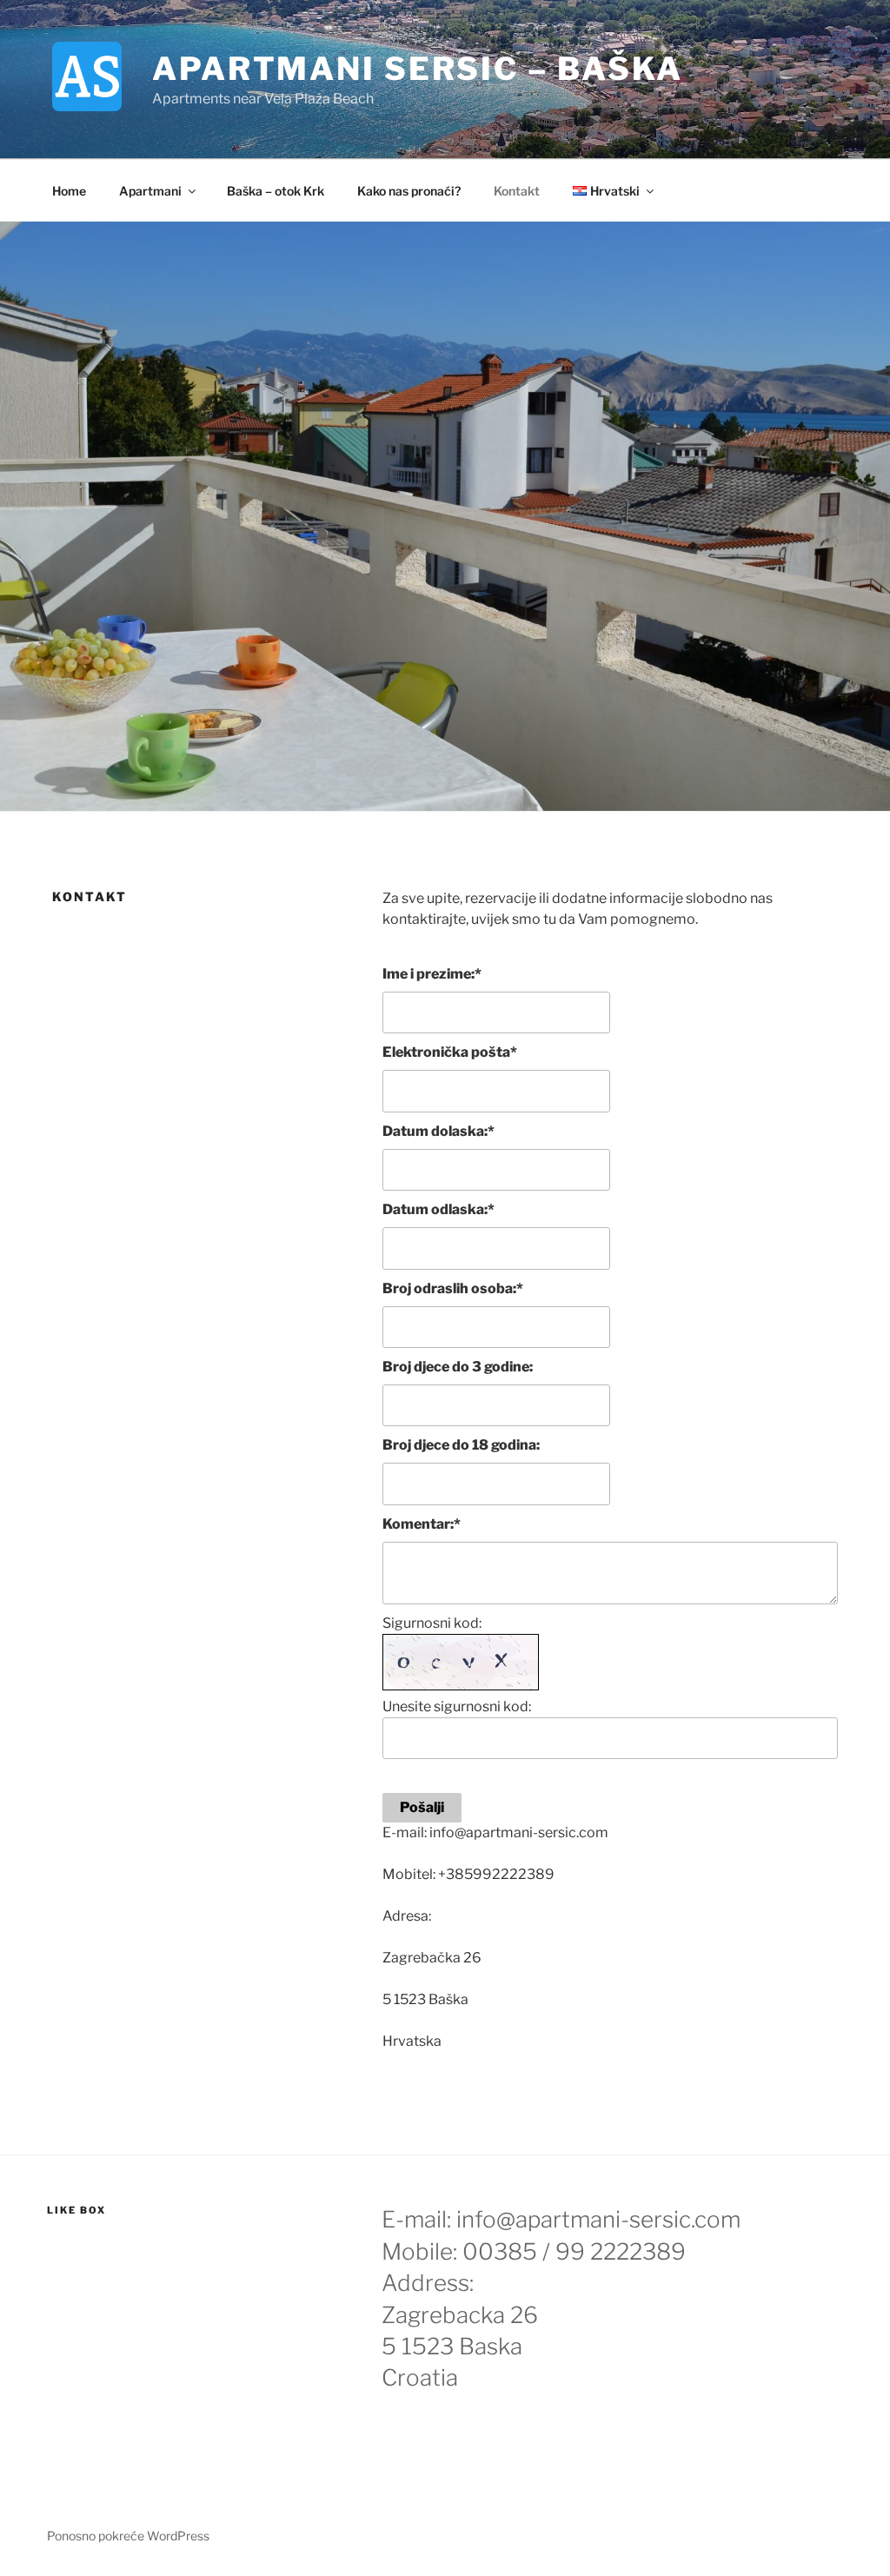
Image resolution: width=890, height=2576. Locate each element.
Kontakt (517, 191)
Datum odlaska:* (438, 1209)
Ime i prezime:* (432, 974)
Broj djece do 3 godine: (458, 1367)
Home (69, 191)
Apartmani (150, 191)
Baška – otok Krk (276, 191)
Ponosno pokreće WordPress (128, 2536)
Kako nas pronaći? (409, 191)
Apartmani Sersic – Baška (418, 69)
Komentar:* (422, 1524)
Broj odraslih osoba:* (453, 1288)
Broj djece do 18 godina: (461, 1445)
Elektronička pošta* (450, 1052)
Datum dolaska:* (438, 1131)
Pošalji (422, 1807)
